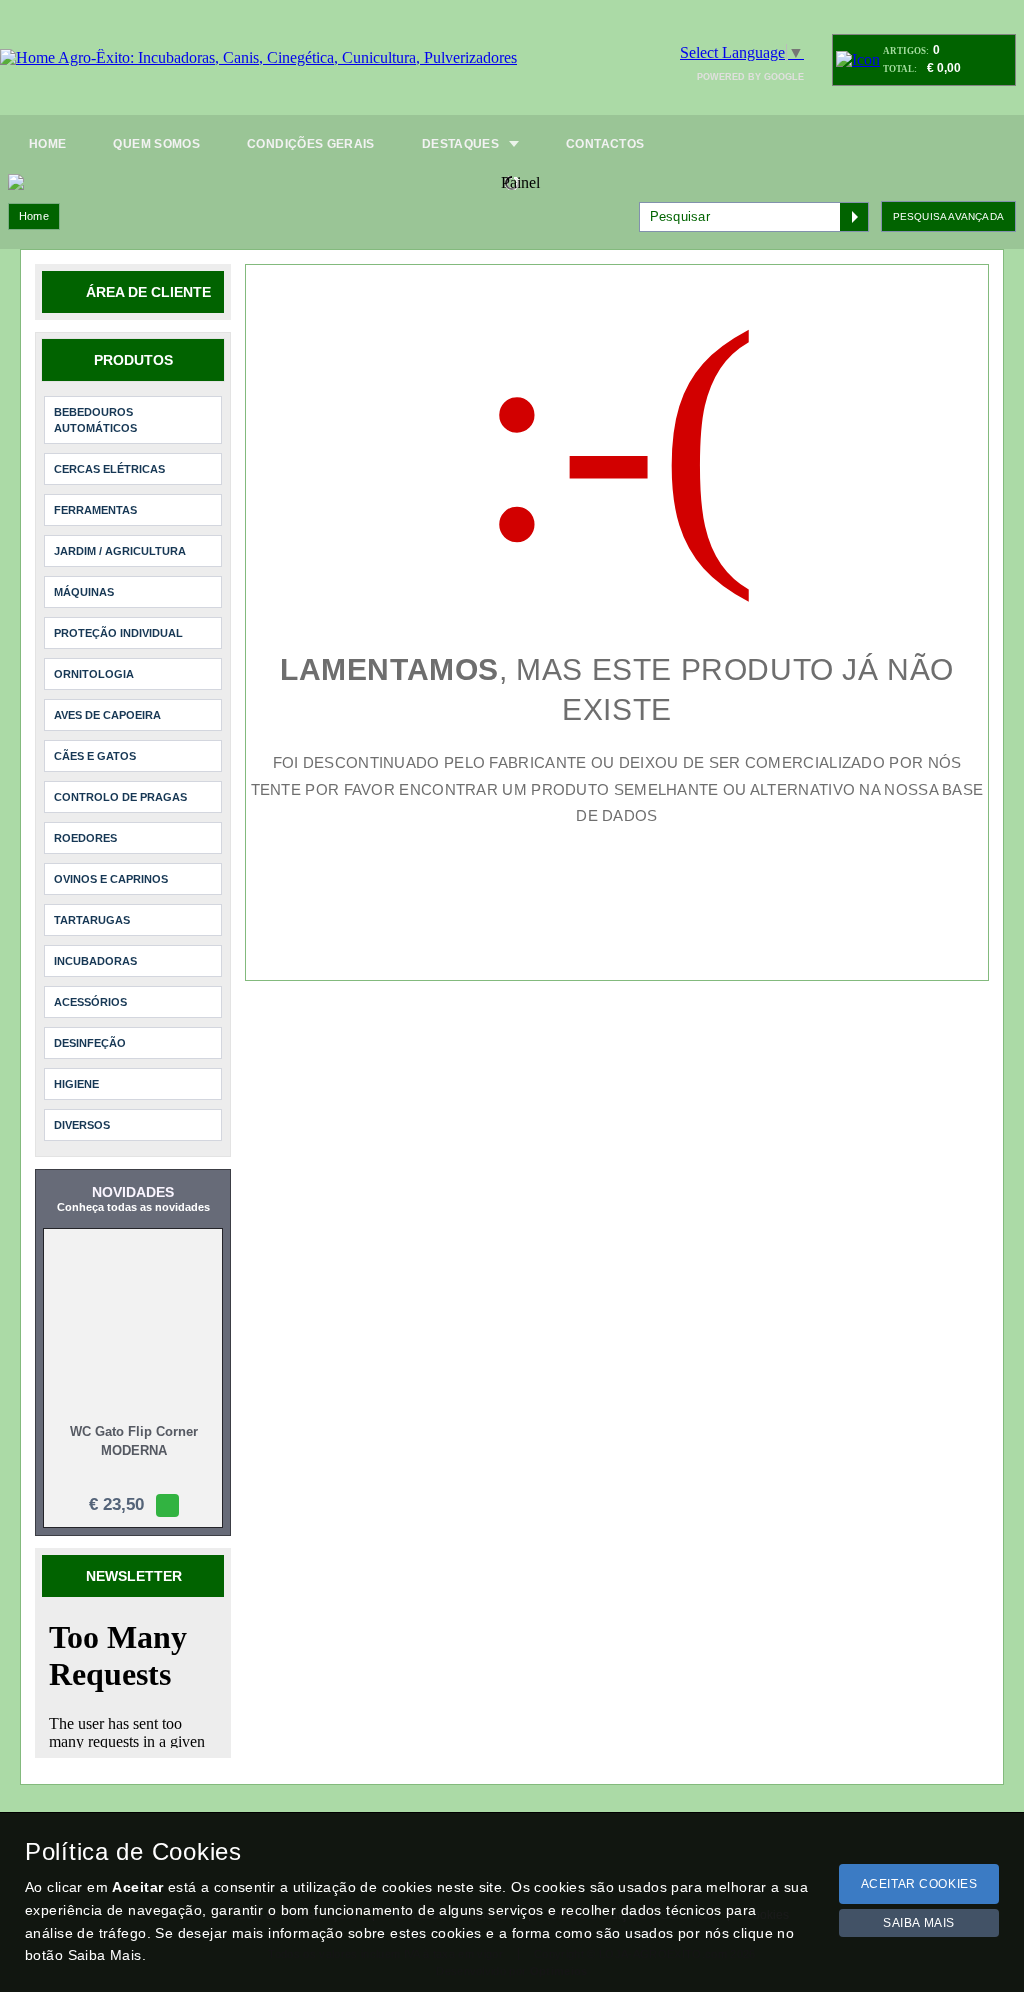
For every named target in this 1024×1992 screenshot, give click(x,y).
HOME (47, 144)
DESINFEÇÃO (90, 1025)
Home (34, 198)
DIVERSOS (82, 1107)
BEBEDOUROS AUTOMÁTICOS (95, 402)
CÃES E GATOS (95, 738)
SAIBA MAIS (919, 1923)
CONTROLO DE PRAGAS (120, 779)
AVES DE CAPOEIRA (107, 697)
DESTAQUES (460, 144)
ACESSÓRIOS (90, 984)
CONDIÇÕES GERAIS (311, 144)
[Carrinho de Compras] (858, 59)
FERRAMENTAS (95, 492)
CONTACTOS (605, 144)
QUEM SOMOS (156, 144)
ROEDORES (85, 820)
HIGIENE (76, 1066)
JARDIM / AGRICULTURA (120, 533)
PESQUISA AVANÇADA (948, 198)
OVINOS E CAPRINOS (111, 861)
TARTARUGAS (92, 902)
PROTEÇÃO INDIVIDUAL (118, 615)
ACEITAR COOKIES (919, 1884)
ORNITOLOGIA (94, 656)
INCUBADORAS (95, 943)
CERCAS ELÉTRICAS (109, 451)
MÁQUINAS (84, 574)
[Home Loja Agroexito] (258, 58)
